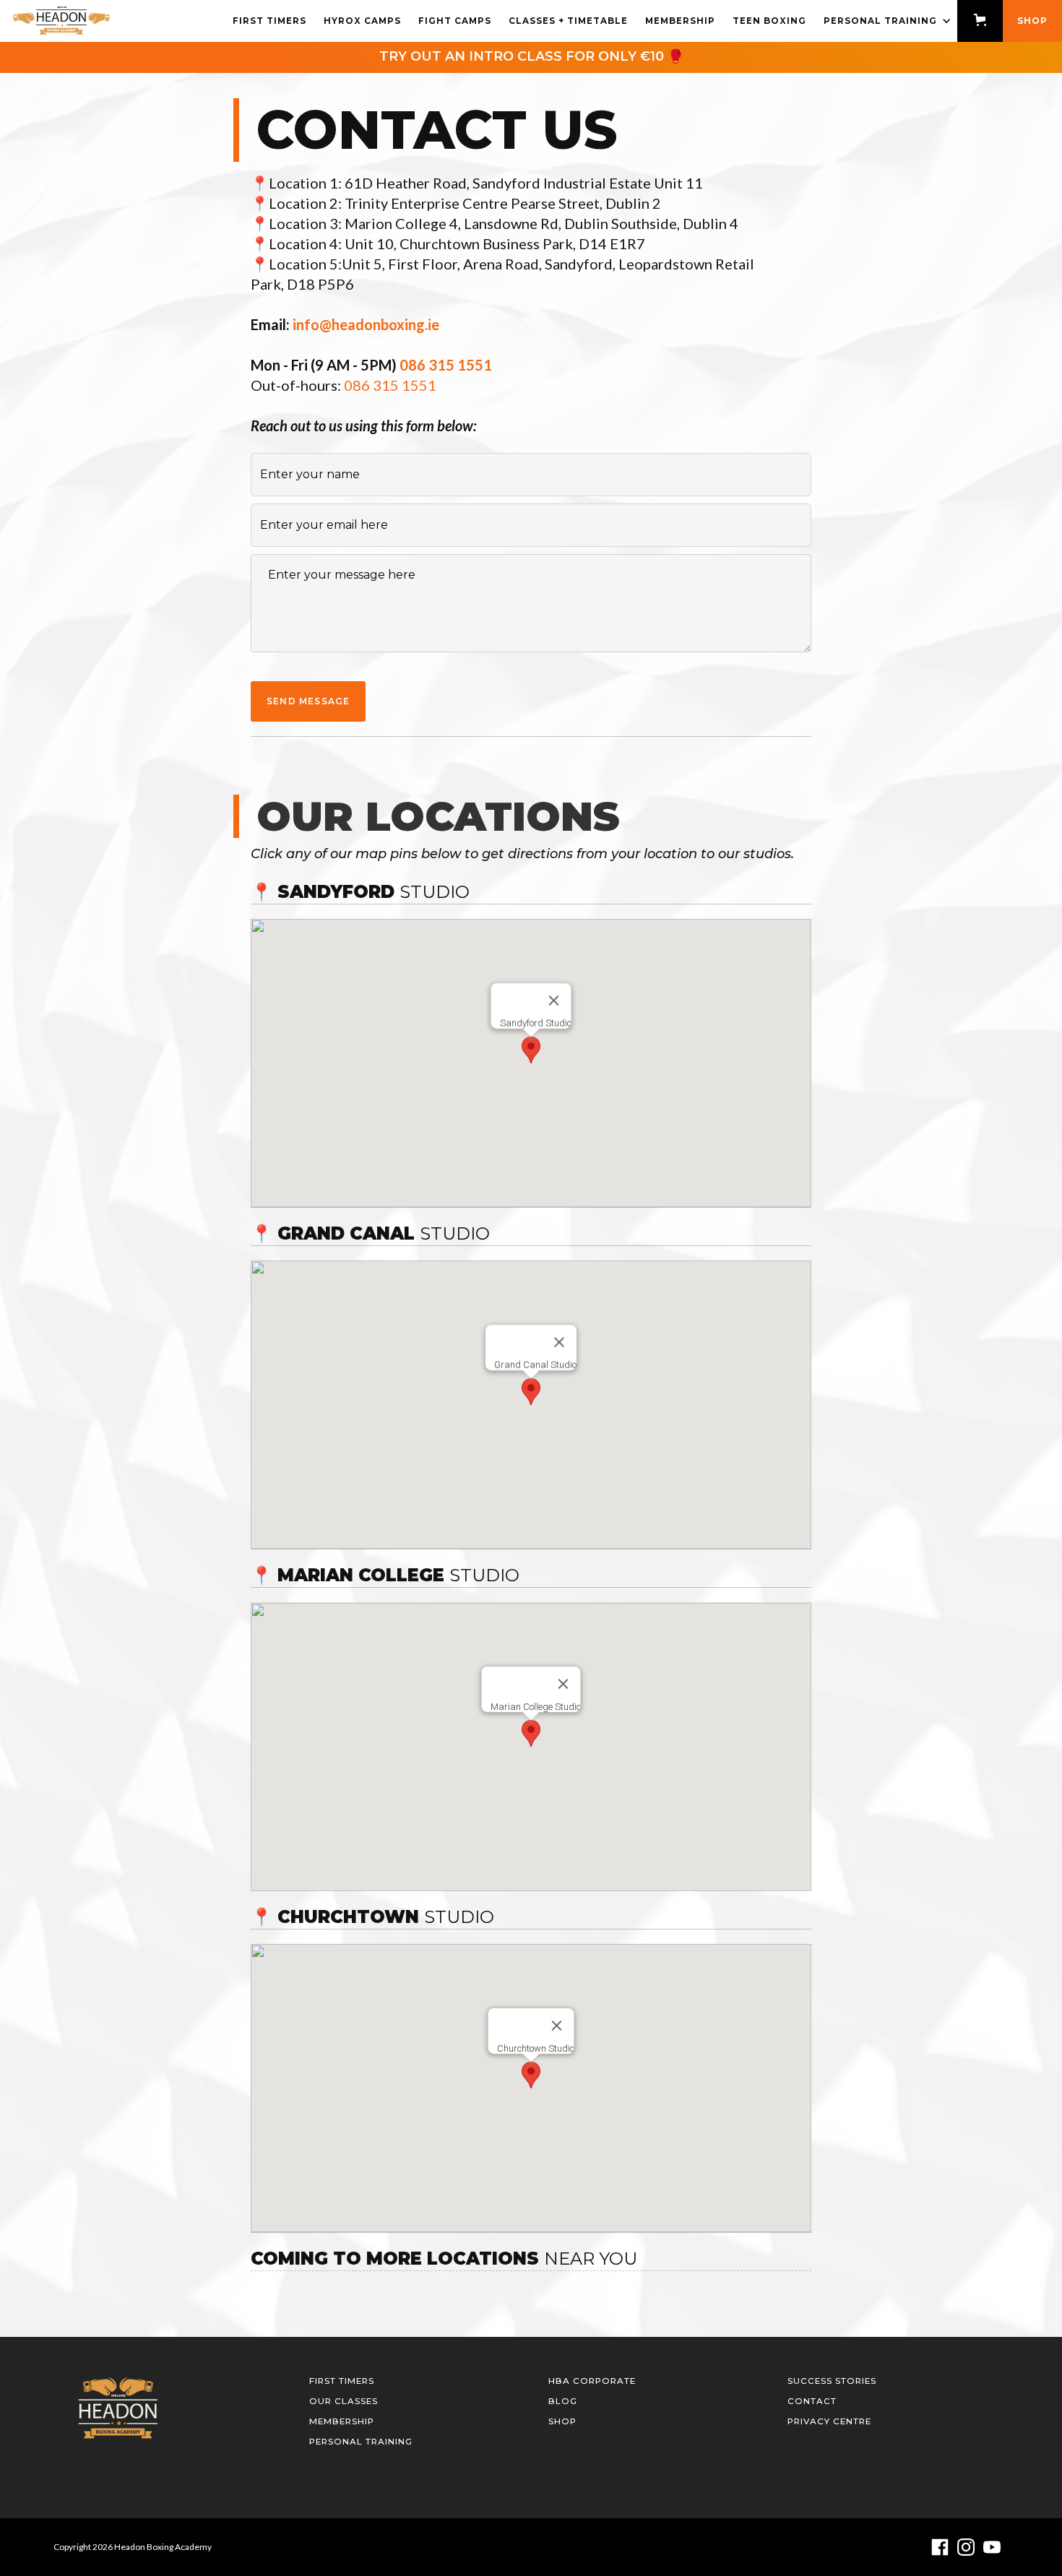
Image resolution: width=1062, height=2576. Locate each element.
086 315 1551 (390, 385)
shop (562, 2421)
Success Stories (832, 2381)
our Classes (344, 2401)
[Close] (554, 1000)
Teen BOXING (769, 21)
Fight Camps (455, 21)
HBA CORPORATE (592, 2381)
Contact (812, 2401)
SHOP (1032, 21)
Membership (680, 21)
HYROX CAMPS (362, 21)
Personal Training (361, 2442)
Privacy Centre (829, 2421)
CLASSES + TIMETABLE (568, 21)
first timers (269, 21)
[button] (886, 21)
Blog (563, 2401)
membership (342, 2421)
